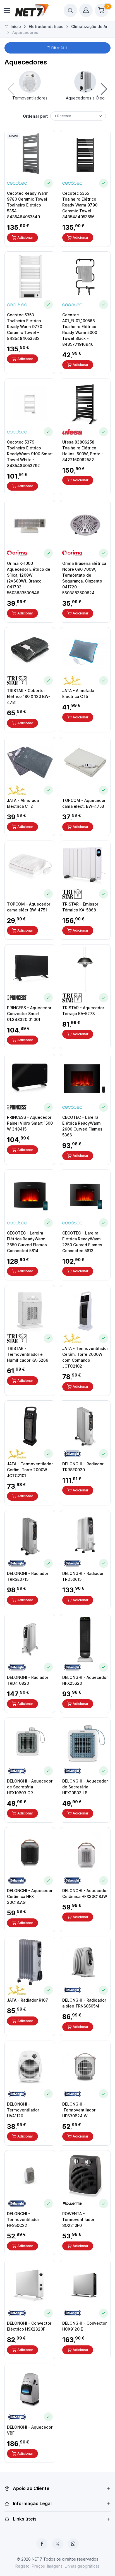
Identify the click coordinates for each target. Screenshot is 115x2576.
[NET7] (32, 10)
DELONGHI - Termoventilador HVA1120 (23, 2110)
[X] (57, 2544)
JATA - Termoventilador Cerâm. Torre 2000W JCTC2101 (30, 1470)
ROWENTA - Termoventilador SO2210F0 (78, 2219)
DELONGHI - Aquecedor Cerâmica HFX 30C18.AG (30, 1896)
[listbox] (78, 116)
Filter (59, 48)
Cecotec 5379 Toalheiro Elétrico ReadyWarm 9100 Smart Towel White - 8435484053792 (30, 454)
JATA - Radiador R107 (27, 2000)
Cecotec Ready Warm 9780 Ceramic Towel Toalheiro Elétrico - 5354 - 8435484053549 (28, 205)
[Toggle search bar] (70, 10)
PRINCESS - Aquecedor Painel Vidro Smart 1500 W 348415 (30, 1123)
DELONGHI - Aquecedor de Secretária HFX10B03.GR (30, 1787)
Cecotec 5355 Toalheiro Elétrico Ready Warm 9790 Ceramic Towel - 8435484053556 (80, 205)
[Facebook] (42, 2544)
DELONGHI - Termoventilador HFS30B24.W (79, 2110)
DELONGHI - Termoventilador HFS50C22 (23, 2219)
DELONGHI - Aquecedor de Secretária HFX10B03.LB (85, 1787)
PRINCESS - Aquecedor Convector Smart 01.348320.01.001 (29, 1014)
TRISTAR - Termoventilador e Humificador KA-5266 (28, 1354)
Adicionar (25, 237)
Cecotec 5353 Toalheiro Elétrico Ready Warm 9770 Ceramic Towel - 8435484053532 (25, 327)
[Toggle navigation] (6, 10)
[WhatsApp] (73, 2544)
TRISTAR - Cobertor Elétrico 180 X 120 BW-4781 (29, 696)
